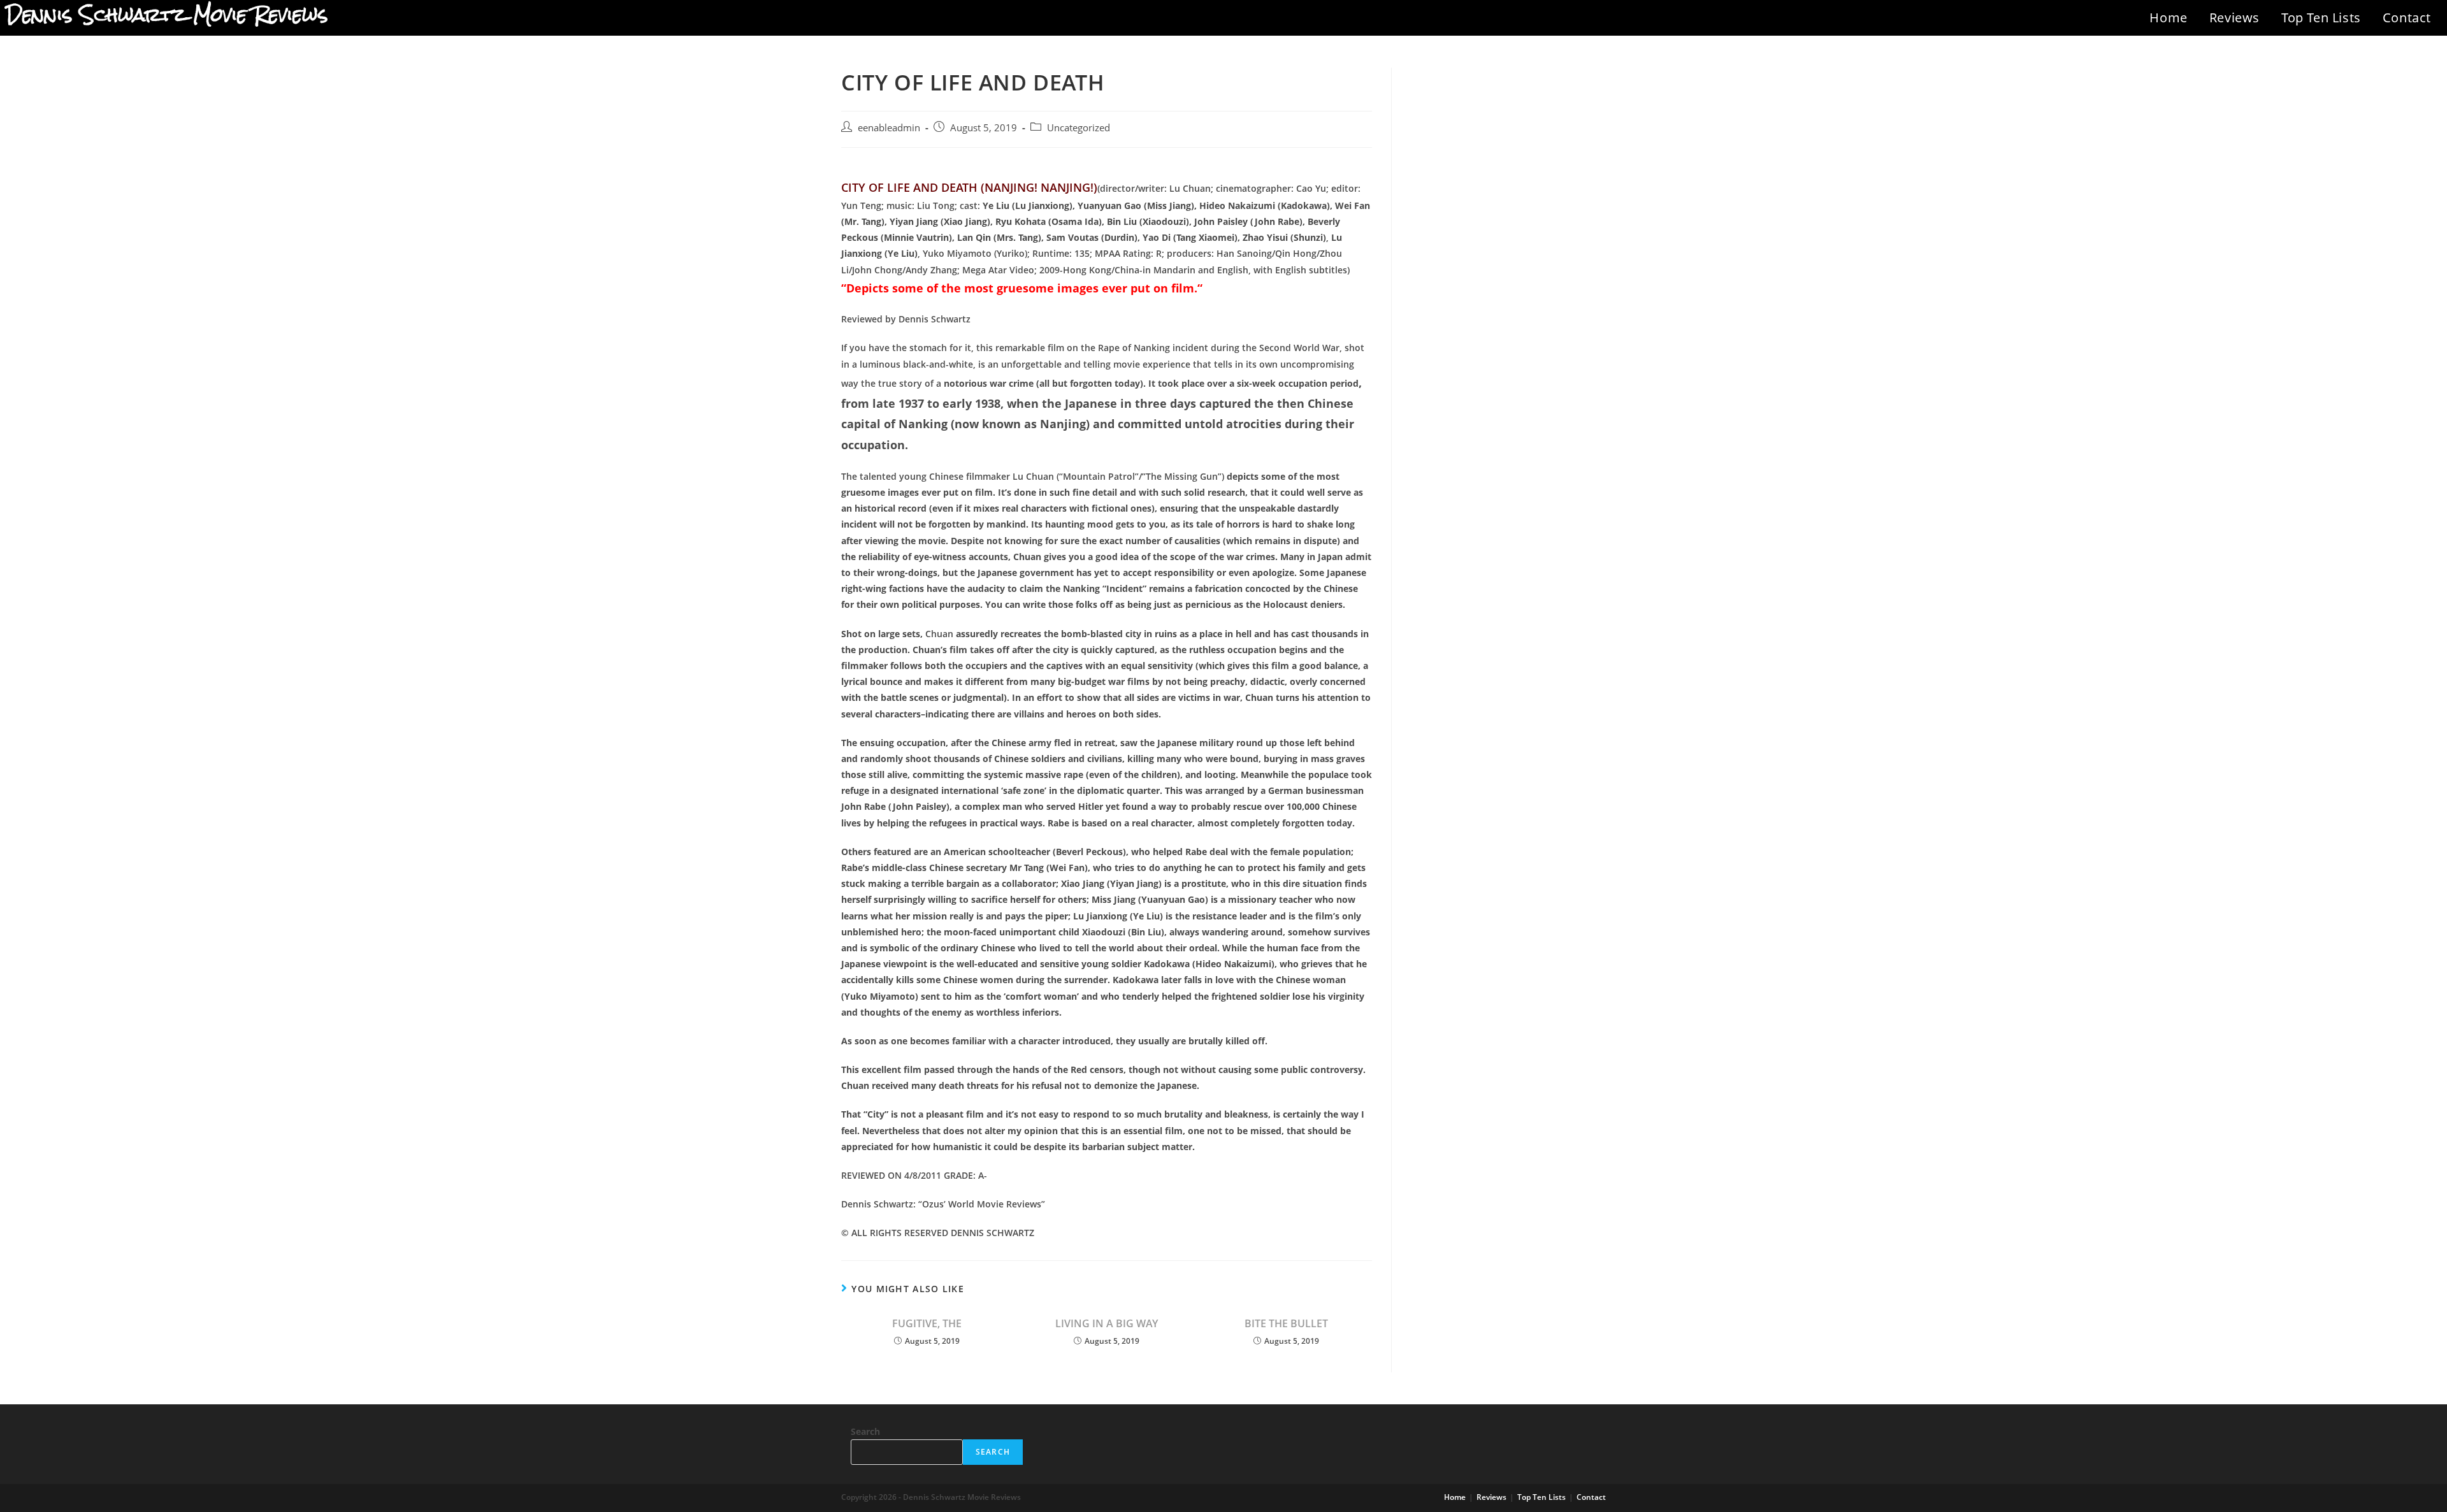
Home (2168, 18)
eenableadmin (889, 128)
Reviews (2234, 18)
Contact (2407, 18)
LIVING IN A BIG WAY (1107, 1323)
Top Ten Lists (2321, 18)
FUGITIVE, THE (927, 1323)
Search (865, 1431)
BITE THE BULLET (1286, 1323)
